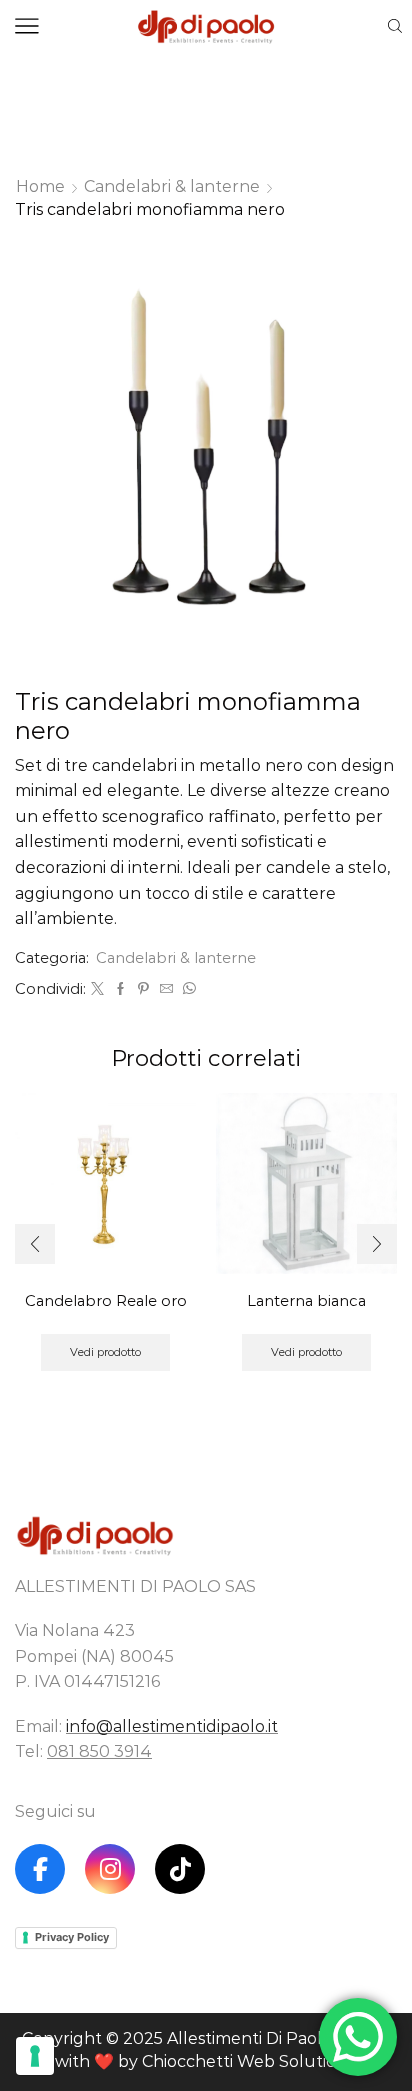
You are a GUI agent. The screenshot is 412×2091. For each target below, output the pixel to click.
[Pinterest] (143, 989)
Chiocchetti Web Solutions (248, 2061)
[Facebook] (120, 989)
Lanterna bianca (306, 1301)
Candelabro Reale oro (106, 1301)
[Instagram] (110, 1869)
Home (40, 186)
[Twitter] (97, 989)
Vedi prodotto (105, 1352)
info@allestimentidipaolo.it (172, 1726)
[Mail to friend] (166, 989)
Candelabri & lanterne (172, 186)
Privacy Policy (72, 1937)
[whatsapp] (187, 989)
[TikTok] (180, 1869)
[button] (35, 1244)
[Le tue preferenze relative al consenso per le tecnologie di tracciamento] (35, 2056)
